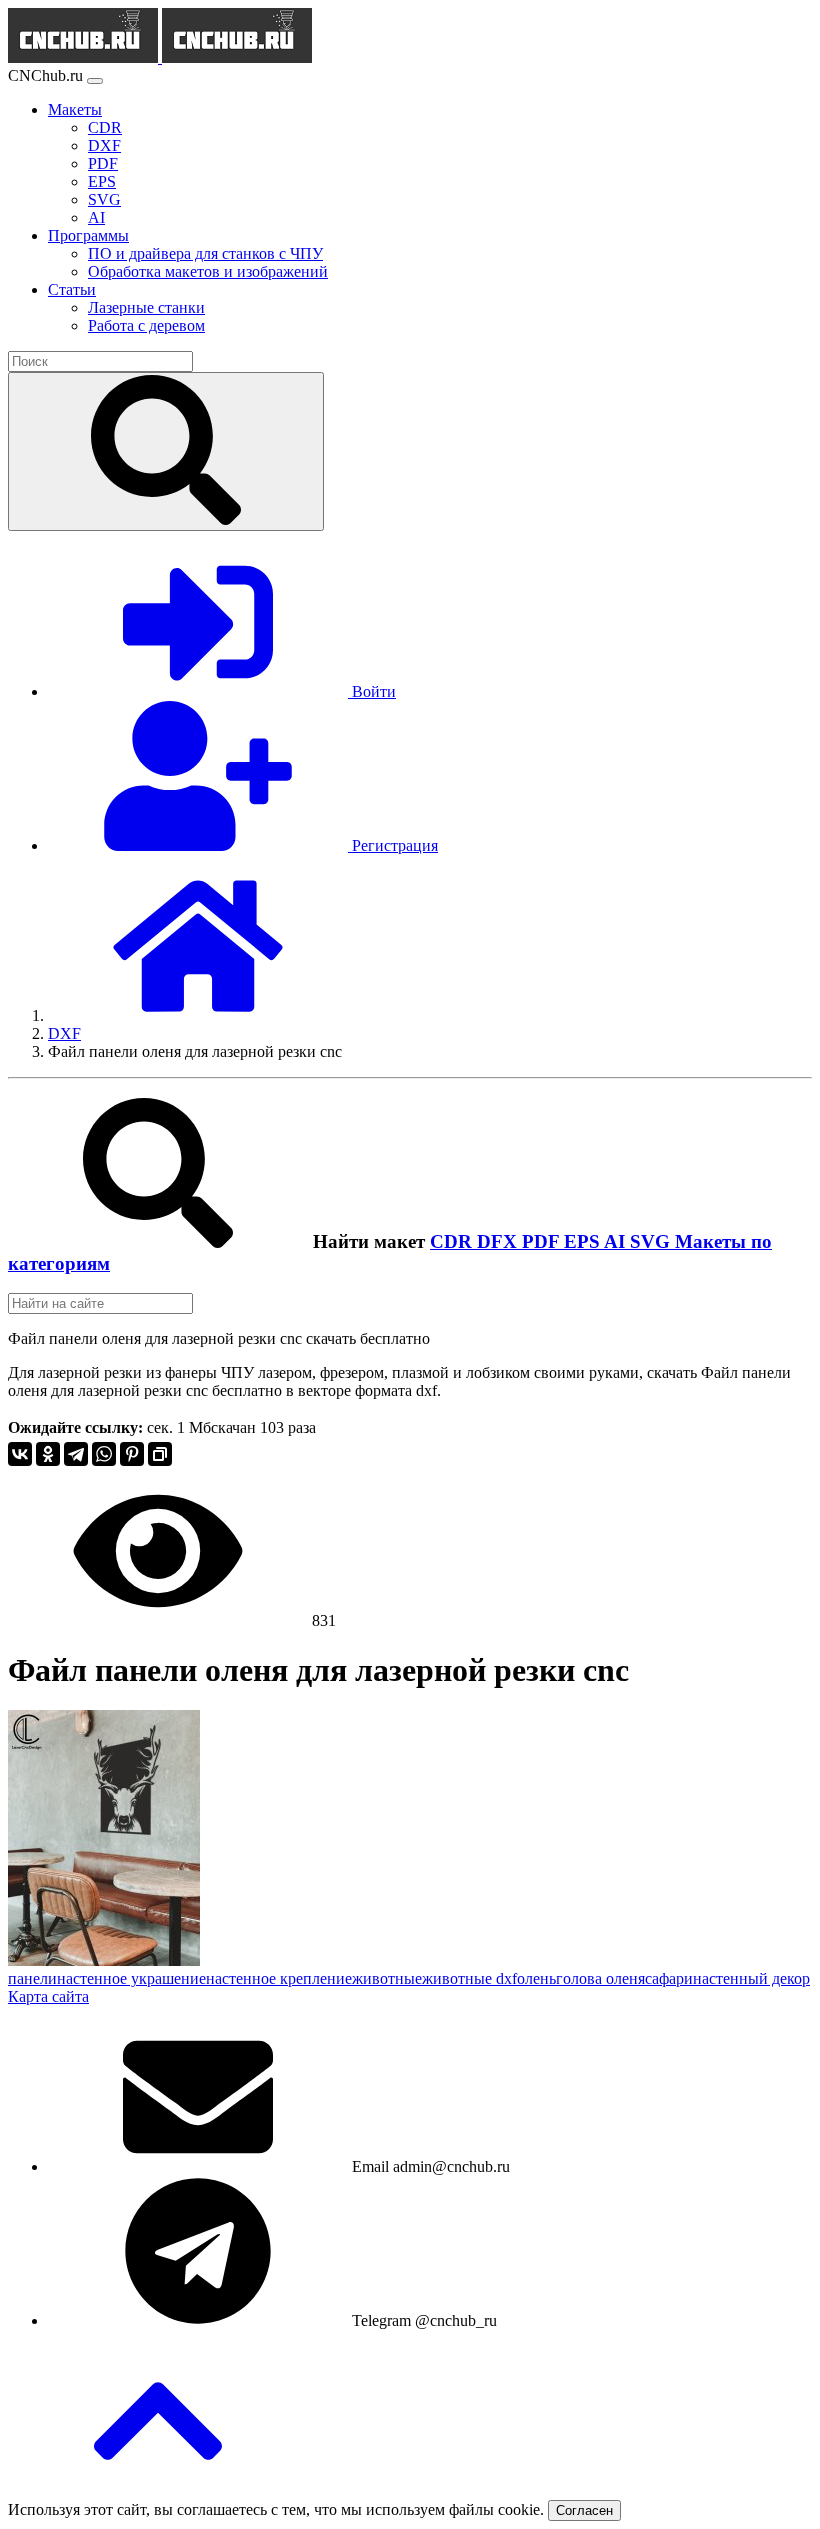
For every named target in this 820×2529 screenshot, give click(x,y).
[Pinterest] (132, 1454)
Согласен (584, 2510)
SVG (652, 1241)
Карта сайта (48, 1996)
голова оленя (600, 1978)
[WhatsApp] (104, 1454)
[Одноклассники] (48, 1454)
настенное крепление (279, 1978)
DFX (499, 1241)
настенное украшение (131, 1978)
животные (387, 1978)
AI (617, 1241)
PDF (543, 1241)
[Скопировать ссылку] (160, 1454)
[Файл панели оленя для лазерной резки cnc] (104, 1960)
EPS (584, 1241)
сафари (669, 1978)
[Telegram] (76, 1454)
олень (536, 1978)
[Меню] (95, 81)
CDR (453, 1241)
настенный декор (751, 1978)
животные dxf (469, 1978)
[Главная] (198, 1015)
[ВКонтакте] (20, 1454)
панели (32, 1978)
